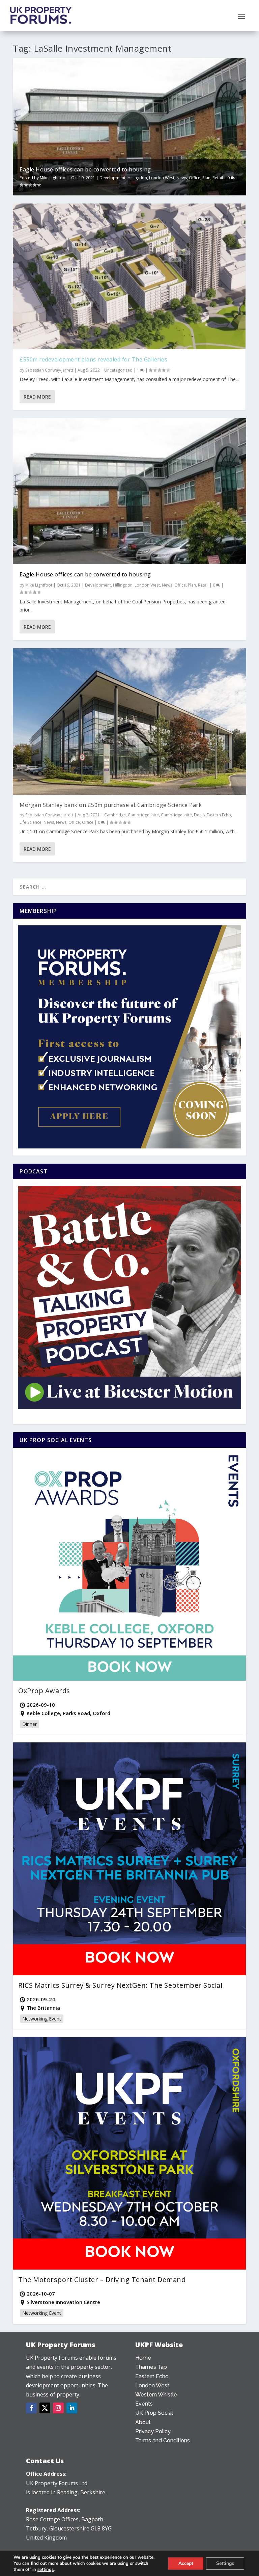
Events (144, 2404)
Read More (37, 397)
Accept (186, 2563)
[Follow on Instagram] (58, 2408)
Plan (206, 178)
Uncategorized (118, 370)
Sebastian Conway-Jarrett (49, 370)
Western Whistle (156, 2395)
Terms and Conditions (163, 2441)
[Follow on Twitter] (45, 2408)
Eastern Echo (219, 815)
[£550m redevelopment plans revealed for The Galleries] (129, 276)
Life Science (31, 822)
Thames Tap (151, 2367)
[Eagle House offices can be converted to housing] (129, 491)
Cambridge (115, 815)
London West (162, 178)
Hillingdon (137, 178)
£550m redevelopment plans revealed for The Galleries (93, 359)
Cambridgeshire (143, 815)
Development (112, 178)
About (143, 2422)
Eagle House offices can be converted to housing (85, 169)
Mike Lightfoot (53, 178)
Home (143, 2358)
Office (195, 178)
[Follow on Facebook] (31, 2408)
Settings (225, 2563)
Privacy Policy (153, 2431)
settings (46, 2570)
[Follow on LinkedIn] (72, 2408)
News (182, 178)
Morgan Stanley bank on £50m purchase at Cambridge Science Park (111, 805)
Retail (218, 178)
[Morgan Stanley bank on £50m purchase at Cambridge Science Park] (129, 721)
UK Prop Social (154, 2413)
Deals (199, 815)
